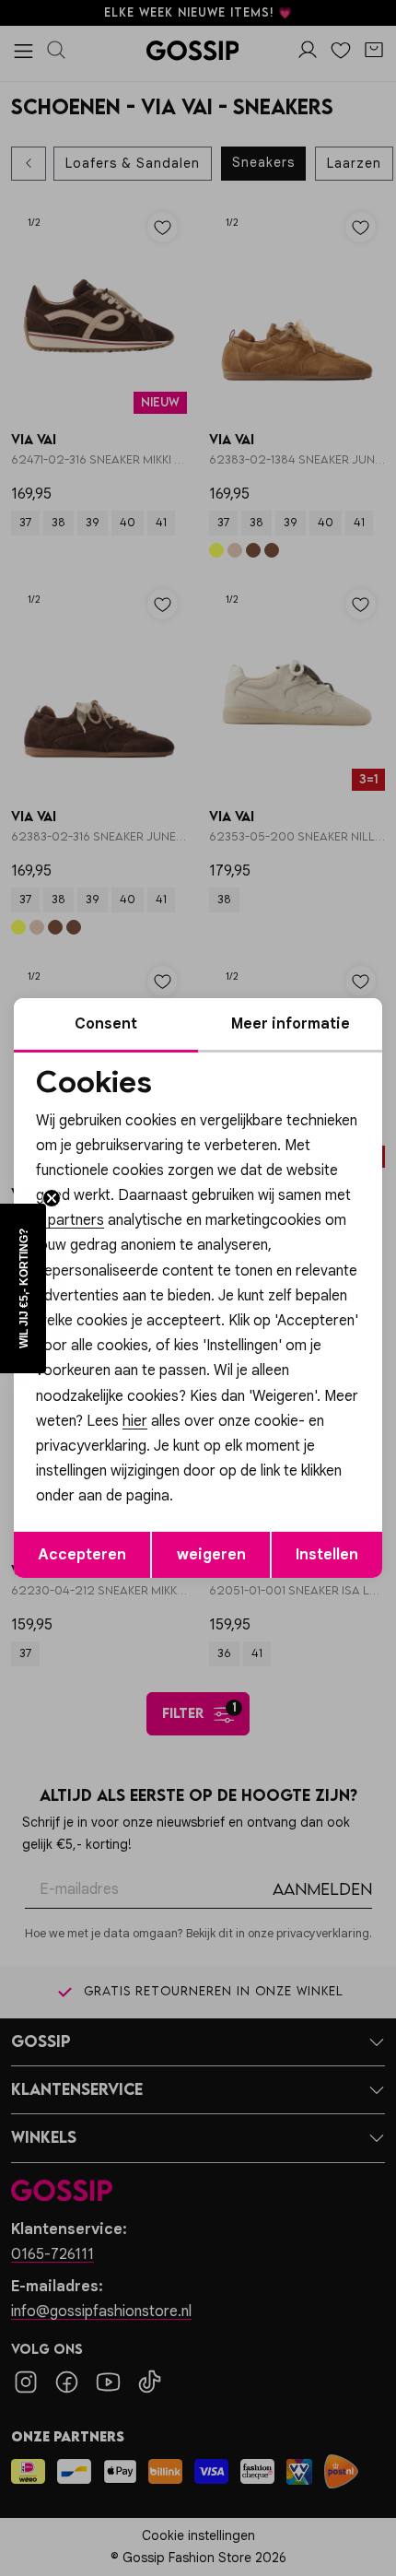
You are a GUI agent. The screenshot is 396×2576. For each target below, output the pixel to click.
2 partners (70, 1220)
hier (135, 1421)
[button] (23, 1288)
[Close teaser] (52, 1198)
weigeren (211, 1555)
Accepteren (82, 1555)
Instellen (327, 1555)
